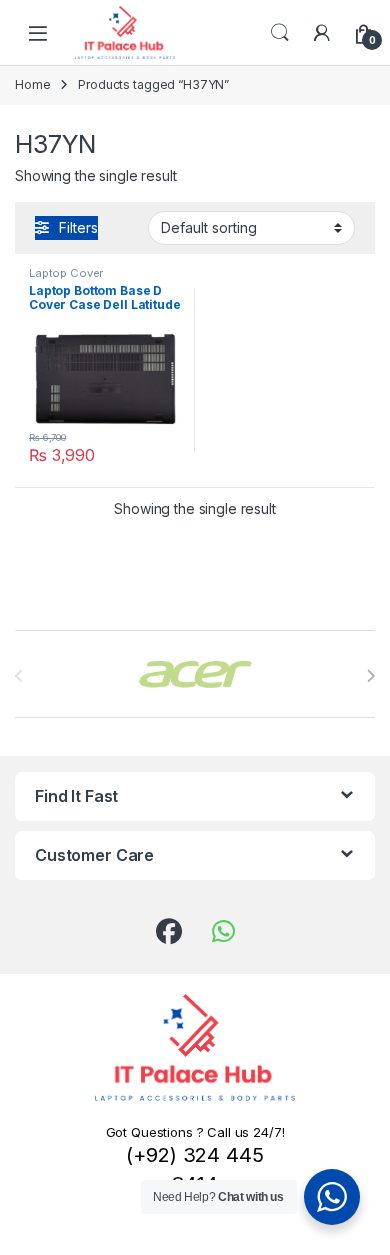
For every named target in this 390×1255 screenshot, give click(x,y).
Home (32, 84)
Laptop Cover (66, 273)
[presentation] (370, 676)
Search (280, 33)
